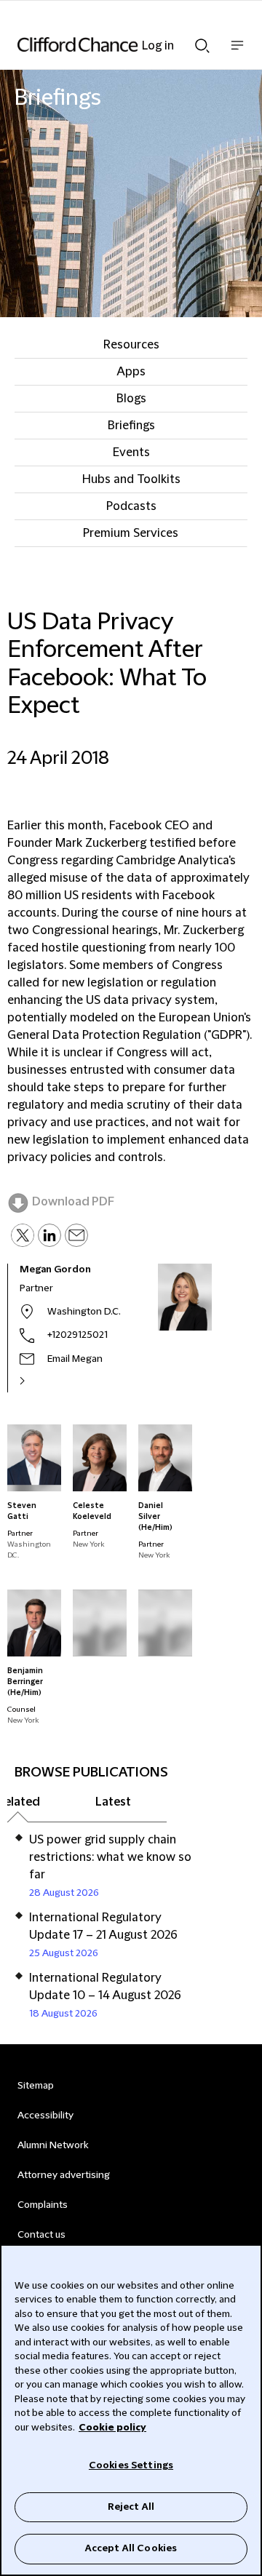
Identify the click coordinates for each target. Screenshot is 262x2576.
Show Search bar (202, 41)
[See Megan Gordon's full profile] (38, 1381)
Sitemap (36, 2086)
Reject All (131, 2507)
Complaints (43, 2205)
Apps (131, 372)
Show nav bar (237, 53)
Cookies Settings (131, 2465)
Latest (113, 1802)
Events (131, 452)
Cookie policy (112, 2428)
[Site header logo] (109, 44)
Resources (131, 345)
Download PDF (73, 1202)
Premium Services (131, 533)
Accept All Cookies (131, 2548)
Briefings (131, 426)
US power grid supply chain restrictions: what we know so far (110, 1857)
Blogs (131, 399)
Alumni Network (53, 2145)
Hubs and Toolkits (131, 479)
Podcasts (131, 506)
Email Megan (75, 1359)
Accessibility (45, 2116)
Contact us (41, 2235)
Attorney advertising (64, 2175)
